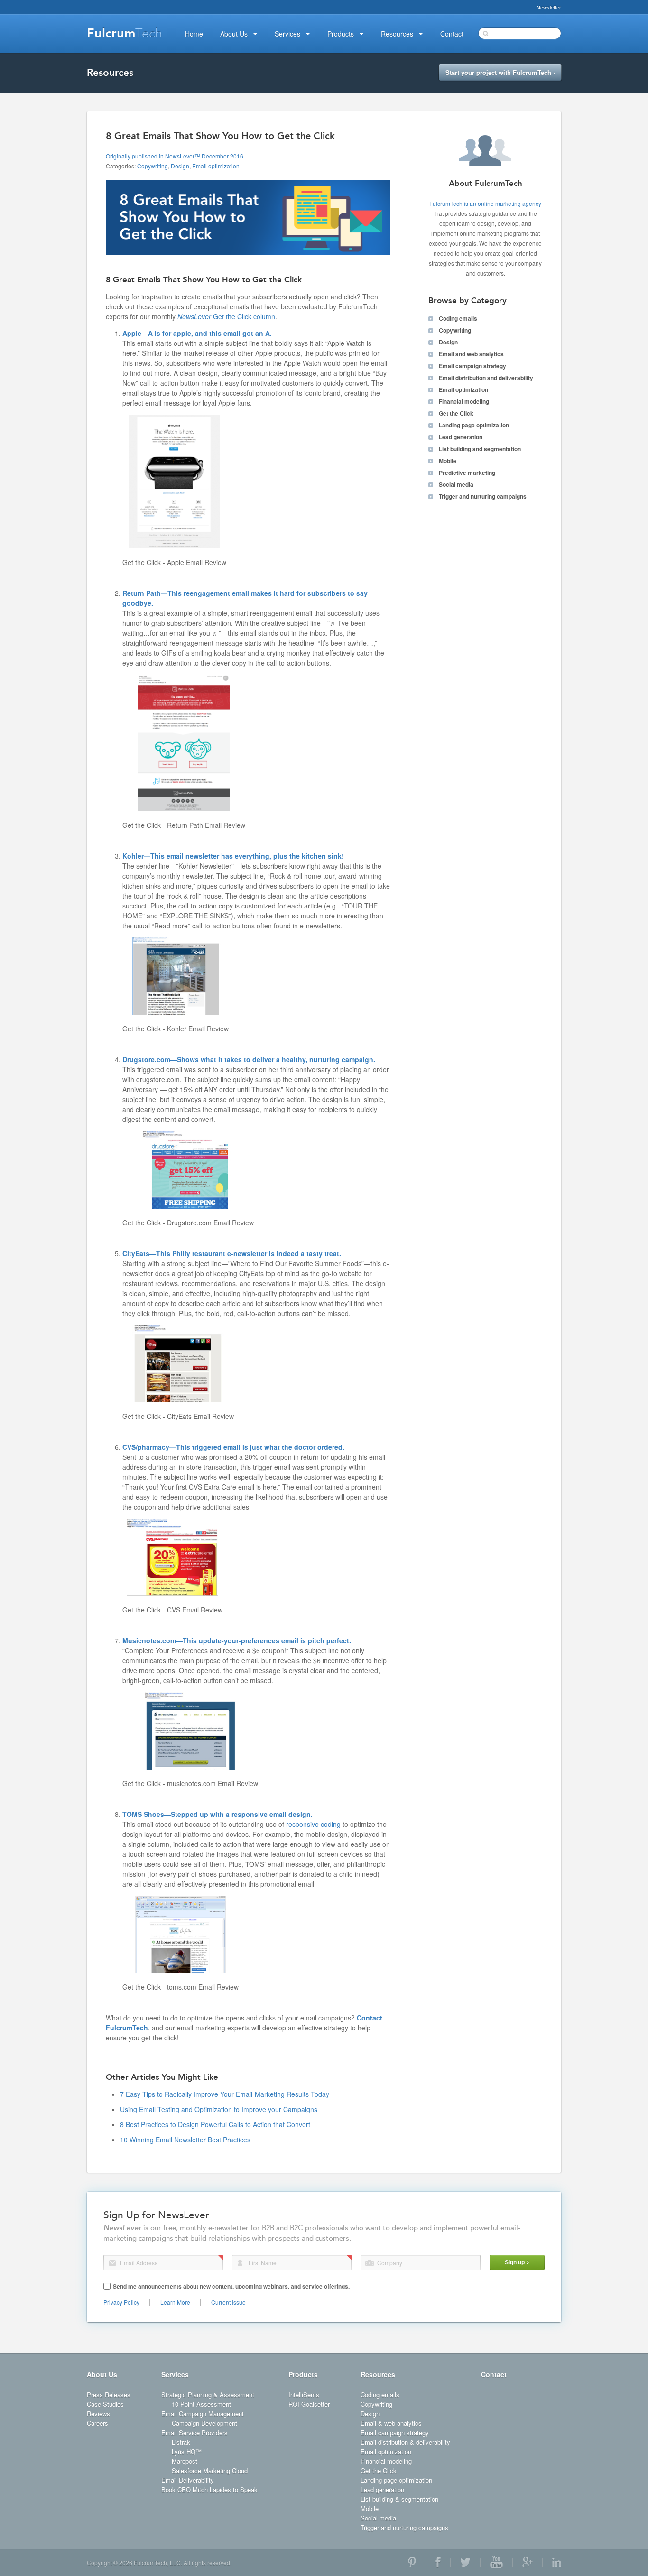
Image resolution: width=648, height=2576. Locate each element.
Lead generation (461, 437)
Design (180, 166)
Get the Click (456, 413)
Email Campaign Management (203, 2414)
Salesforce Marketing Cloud (210, 2470)
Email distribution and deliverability (486, 378)
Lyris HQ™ (187, 2451)
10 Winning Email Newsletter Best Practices (185, 2140)
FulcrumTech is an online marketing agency (485, 203)
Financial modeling (464, 401)
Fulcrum (125, 33)
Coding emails (458, 318)
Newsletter (549, 7)
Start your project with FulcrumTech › (500, 72)
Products (303, 2374)
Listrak (181, 2442)
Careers (97, 2423)
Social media (456, 484)
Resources (378, 2374)
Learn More (175, 2302)
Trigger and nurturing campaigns (483, 496)
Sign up (515, 2262)
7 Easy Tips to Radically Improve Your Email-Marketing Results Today (225, 2094)
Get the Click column (226, 316)
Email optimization (216, 166)
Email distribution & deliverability (405, 2442)
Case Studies (105, 2404)
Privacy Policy (121, 2302)
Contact (494, 2374)
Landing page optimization (474, 425)
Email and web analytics (471, 354)
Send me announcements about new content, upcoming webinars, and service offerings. (231, 2286)
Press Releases (109, 2395)
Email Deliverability (188, 2480)
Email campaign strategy (472, 366)
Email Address (112, 2263)
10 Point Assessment (201, 2404)
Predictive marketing (467, 473)
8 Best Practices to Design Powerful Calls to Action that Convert (215, 2124)
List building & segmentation (399, 2499)
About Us (102, 2374)
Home (194, 34)
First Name (240, 2263)
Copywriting (153, 166)
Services (175, 2374)
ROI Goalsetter (309, 2404)
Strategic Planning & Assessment (208, 2395)
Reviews (98, 2414)
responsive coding (313, 1824)
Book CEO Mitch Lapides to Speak (209, 2489)
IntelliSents (304, 2395)
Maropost (185, 2461)
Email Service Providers (194, 2432)
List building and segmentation (480, 449)
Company (370, 2263)
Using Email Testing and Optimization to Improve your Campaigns (219, 2109)
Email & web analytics (391, 2423)
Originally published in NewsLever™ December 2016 (175, 156)
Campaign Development (204, 2423)
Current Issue (228, 2302)
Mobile (448, 461)
